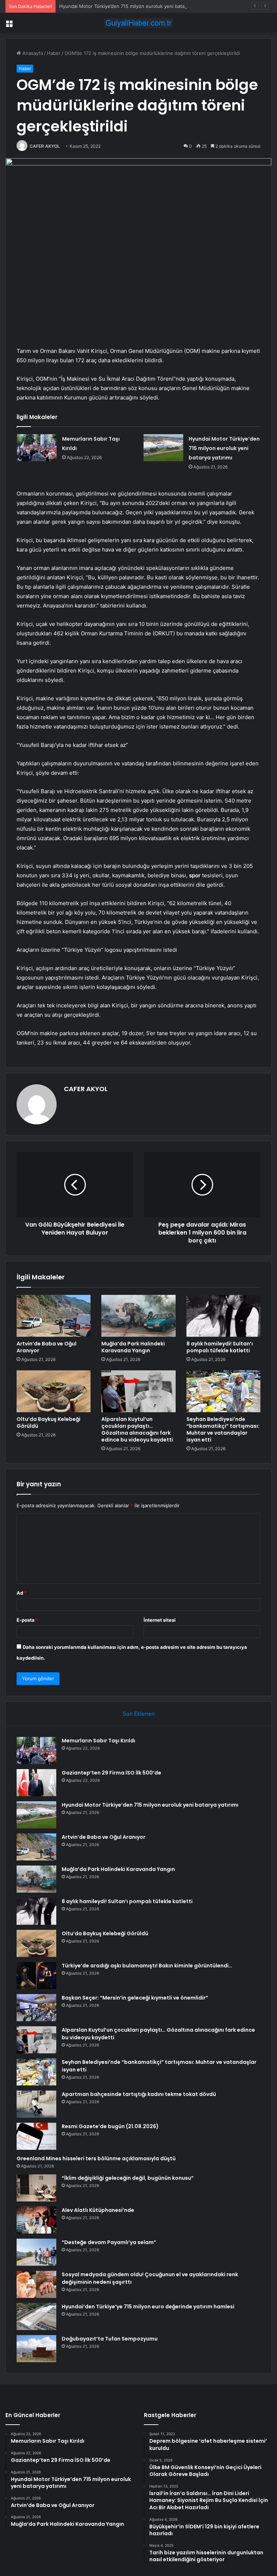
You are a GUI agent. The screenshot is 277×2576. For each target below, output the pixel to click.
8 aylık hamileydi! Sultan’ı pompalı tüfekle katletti (220, 1347)
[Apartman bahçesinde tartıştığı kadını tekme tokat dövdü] (36, 2104)
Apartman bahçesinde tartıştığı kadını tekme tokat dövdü (139, 2094)
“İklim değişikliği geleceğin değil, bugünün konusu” (128, 2178)
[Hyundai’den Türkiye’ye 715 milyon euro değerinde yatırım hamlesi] (36, 2316)
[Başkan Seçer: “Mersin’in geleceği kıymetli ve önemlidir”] (36, 2008)
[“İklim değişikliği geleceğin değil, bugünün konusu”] (36, 2188)
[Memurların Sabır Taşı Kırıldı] (37, 448)
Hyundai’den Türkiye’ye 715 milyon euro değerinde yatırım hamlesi (148, 2307)
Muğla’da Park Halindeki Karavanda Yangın (133, 1347)
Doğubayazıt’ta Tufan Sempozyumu (110, 2339)
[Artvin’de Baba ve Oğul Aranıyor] (54, 1316)
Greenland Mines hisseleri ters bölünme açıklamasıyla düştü (96, 2158)
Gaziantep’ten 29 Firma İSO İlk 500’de (111, 1773)
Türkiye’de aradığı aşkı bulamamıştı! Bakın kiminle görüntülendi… (147, 1966)
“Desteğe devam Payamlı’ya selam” (109, 2242)
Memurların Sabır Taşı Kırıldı (98, 1741)
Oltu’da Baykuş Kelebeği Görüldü (49, 1423)
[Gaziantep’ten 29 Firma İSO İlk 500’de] (36, 1783)
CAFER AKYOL (45, 146)
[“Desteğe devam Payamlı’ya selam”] (36, 2252)
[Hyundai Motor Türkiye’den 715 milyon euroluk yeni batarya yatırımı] (163, 448)
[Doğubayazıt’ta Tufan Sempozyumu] (36, 2349)
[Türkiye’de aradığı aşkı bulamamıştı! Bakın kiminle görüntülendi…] (36, 1976)
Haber (54, 53)
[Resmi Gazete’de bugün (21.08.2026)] (36, 2136)
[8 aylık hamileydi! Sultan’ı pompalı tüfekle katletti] (223, 1316)
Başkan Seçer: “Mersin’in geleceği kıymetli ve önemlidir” (135, 1998)
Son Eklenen (139, 1714)
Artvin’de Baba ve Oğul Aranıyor (47, 1347)
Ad (22, 1593)
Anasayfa (32, 53)
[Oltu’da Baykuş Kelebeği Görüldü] (54, 1391)
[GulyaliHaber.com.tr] (138, 23)
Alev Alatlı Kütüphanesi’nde (98, 2210)
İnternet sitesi (160, 1620)
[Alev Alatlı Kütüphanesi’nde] (36, 2220)
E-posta (27, 1620)
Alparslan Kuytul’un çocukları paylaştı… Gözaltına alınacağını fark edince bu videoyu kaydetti (137, 1429)
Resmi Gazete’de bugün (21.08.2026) (110, 2126)
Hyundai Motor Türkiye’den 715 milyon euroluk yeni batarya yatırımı (134, 6)
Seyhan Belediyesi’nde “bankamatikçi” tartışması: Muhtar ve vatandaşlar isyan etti (223, 1429)
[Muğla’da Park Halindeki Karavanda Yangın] (138, 1316)
